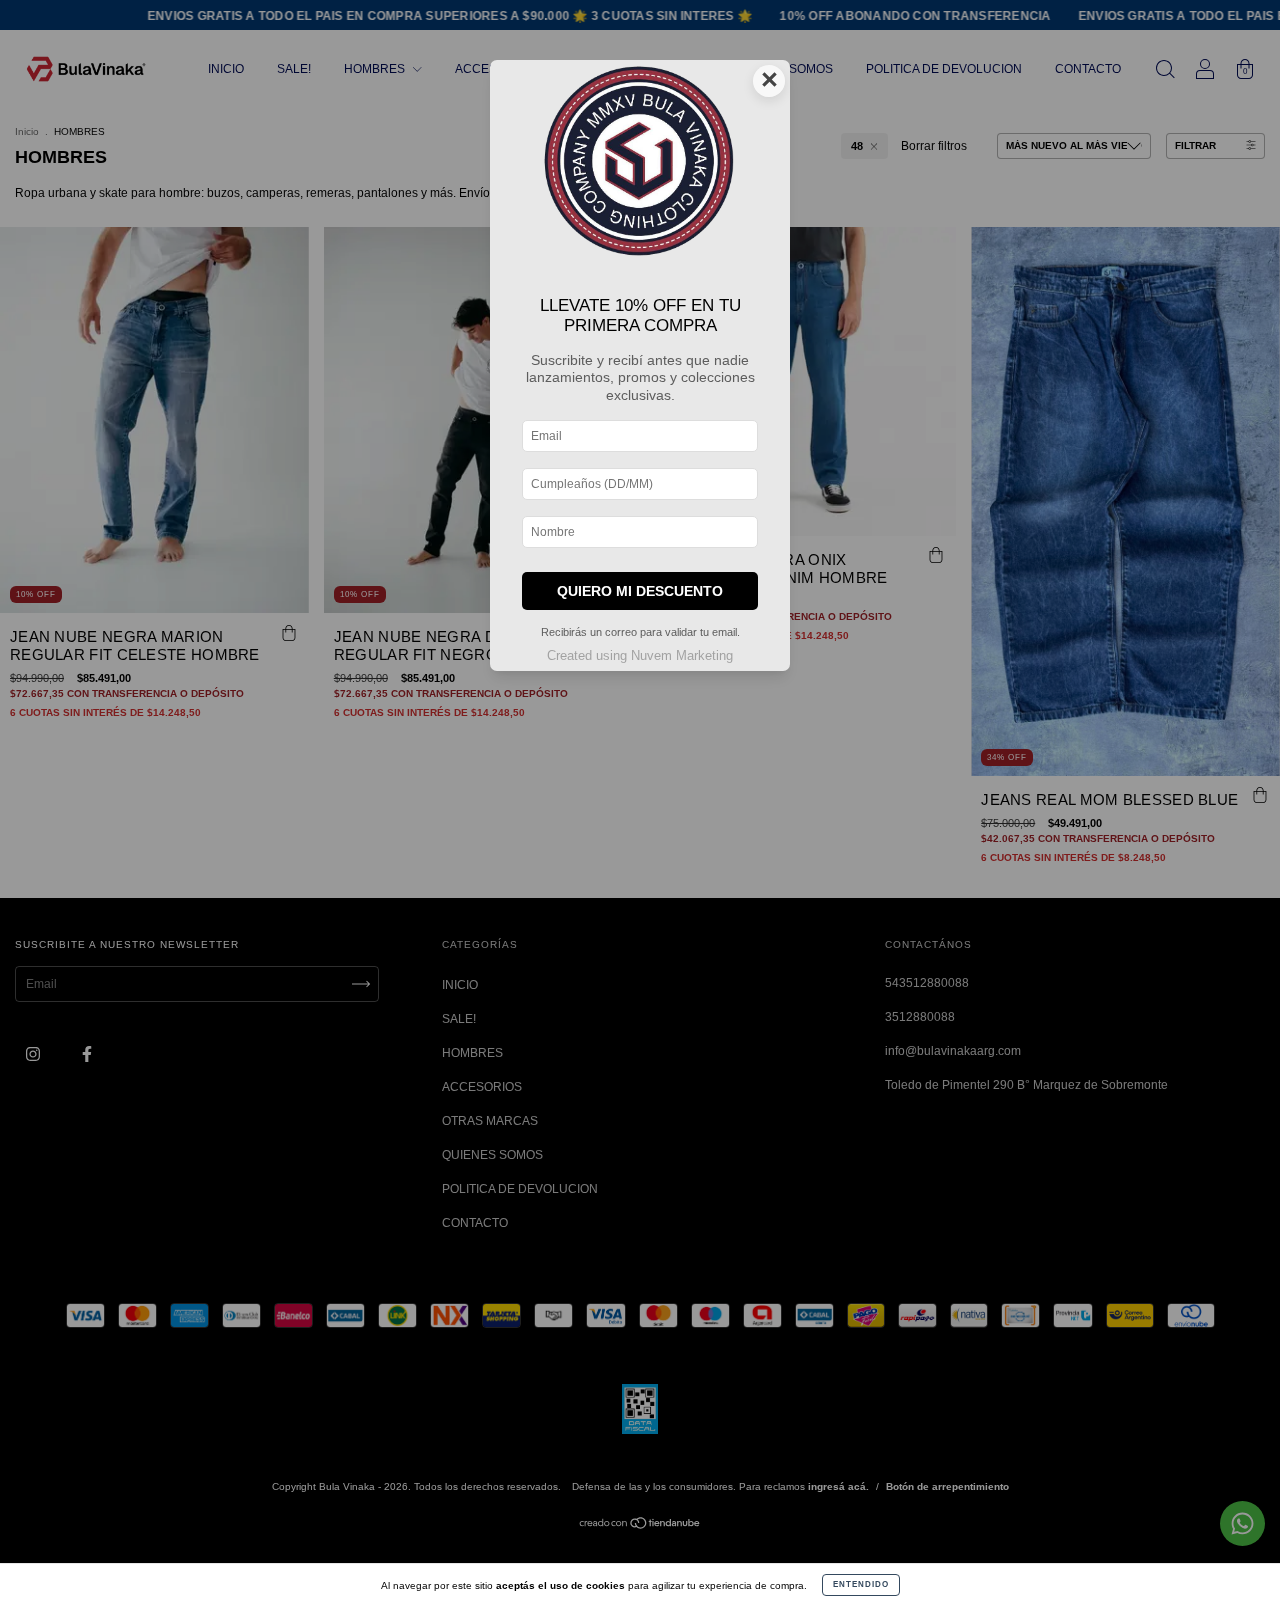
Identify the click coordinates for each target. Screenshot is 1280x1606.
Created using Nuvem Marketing (640, 655)
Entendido (861, 1584)
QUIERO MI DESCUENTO (640, 591)
